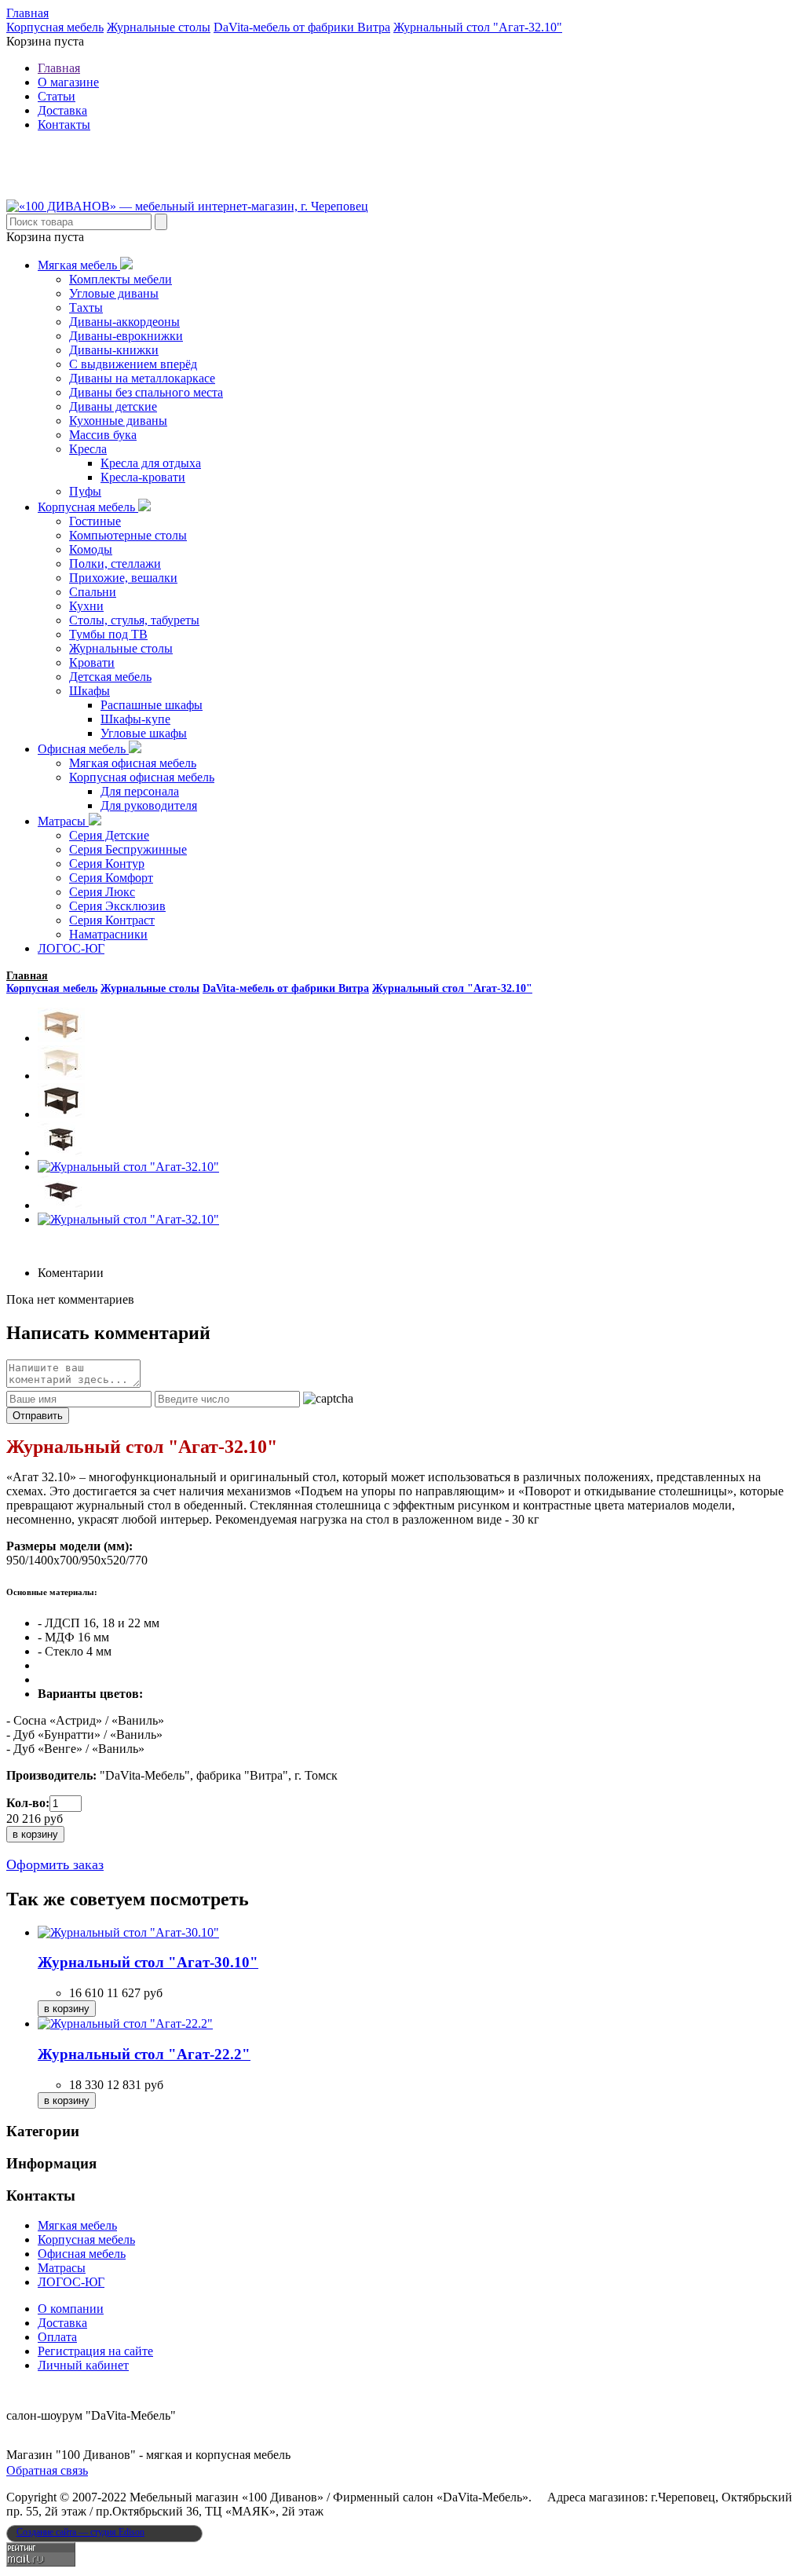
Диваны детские (113, 406)
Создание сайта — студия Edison (80, 2532)
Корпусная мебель (55, 27)
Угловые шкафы (144, 733)
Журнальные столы (159, 27)
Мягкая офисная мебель (133, 763)
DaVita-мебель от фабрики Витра (302, 27)
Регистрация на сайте (95, 2351)
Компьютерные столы (128, 535)
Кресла (88, 449)
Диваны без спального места (146, 392)
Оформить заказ (55, 1864)
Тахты (86, 307)
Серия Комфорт (111, 878)
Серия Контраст (112, 920)
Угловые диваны (114, 293)
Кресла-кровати (143, 477)
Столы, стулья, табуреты (134, 620)
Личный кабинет (83, 2365)
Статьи (57, 96)
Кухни (86, 606)
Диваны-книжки (114, 350)
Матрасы (63, 821)
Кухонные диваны (118, 421)
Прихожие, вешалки (123, 578)
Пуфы (85, 491)
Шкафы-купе (135, 719)
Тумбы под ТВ (108, 634)
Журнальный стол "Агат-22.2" (144, 2054)
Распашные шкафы (152, 705)
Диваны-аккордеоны (124, 322)
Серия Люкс (102, 892)
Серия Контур (107, 864)
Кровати (92, 662)
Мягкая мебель (79, 265)
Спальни (93, 592)
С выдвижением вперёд (133, 364)
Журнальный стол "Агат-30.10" (148, 1962)
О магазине (68, 82)
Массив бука (103, 435)
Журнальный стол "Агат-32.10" (478, 27)
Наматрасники (108, 934)
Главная (27, 13)
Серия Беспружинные (128, 849)
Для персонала (140, 791)
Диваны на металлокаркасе (142, 378)
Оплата (57, 2337)
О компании (71, 2309)
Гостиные (95, 521)
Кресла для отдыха (151, 463)
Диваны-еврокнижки (126, 336)
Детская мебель (110, 677)
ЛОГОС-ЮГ (71, 948)
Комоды (91, 549)
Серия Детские (109, 835)
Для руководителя (149, 805)
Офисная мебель (83, 749)
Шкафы (90, 691)
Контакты (64, 124)
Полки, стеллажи (115, 563)
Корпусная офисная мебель (142, 777)
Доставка (62, 110)
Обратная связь (47, 2470)
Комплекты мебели (121, 279)
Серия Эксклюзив (117, 906)
